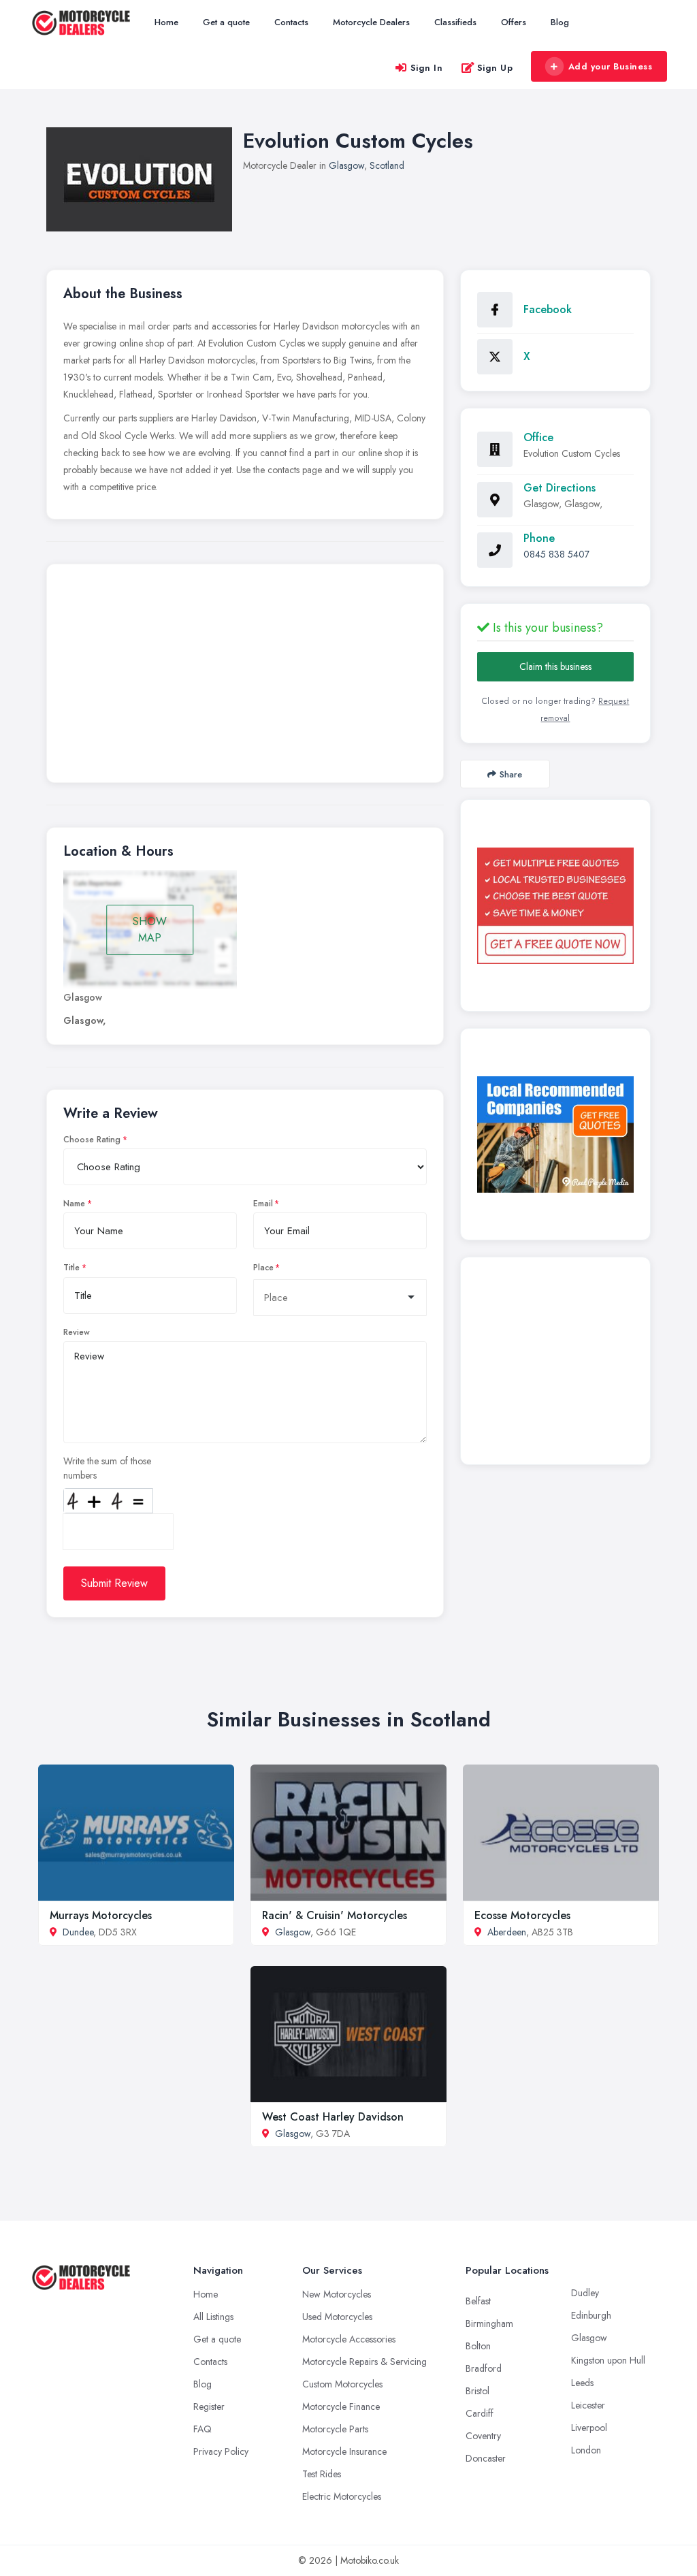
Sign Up (495, 68)
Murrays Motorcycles (101, 1915)
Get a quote (226, 22)
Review (77, 1332)
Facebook (548, 309)
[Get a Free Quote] (555, 906)
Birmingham (489, 2323)
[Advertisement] (245, 677)
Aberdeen (507, 1932)
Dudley (585, 2293)
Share (511, 774)
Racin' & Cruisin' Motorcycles (335, 1915)
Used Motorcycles (337, 2317)
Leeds (582, 2383)
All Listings (213, 2317)
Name (74, 1204)
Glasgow (346, 165)
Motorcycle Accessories (349, 2339)
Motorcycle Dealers (371, 22)
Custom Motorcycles (342, 2384)
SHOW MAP (150, 930)
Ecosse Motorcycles (522, 1915)
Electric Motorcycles (342, 2496)
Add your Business (611, 66)
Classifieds (455, 22)
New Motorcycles (337, 2294)
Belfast (478, 2301)
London (586, 2450)
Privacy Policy (221, 2451)
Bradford (484, 2368)
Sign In (427, 68)
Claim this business (555, 666)
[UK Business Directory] (555, 1134)
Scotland (387, 165)
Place (263, 1268)
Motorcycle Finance (341, 2406)
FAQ (202, 2429)
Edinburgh (591, 2315)
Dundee (78, 1932)
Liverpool (589, 2428)
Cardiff (480, 2413)
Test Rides (322, 2474)
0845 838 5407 (556, 554)
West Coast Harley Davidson (333, 2117)
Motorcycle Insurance (344, 2451)
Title (71, 1268)
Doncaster (486, 2458)
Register (209, 2406)
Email (263, 1204)
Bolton (478, 2346)
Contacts (291, 22)
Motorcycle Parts (335, 2429)
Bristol (477, 2391)
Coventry (483, 2436)
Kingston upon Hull (608, 2360)
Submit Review (114, 1583)
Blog (560, 22)
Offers (514, 22)
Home (166, 22)
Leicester (588, 2405)
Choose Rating (92, 1140)
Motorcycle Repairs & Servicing (364, 2362)
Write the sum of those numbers (107, 1468)
